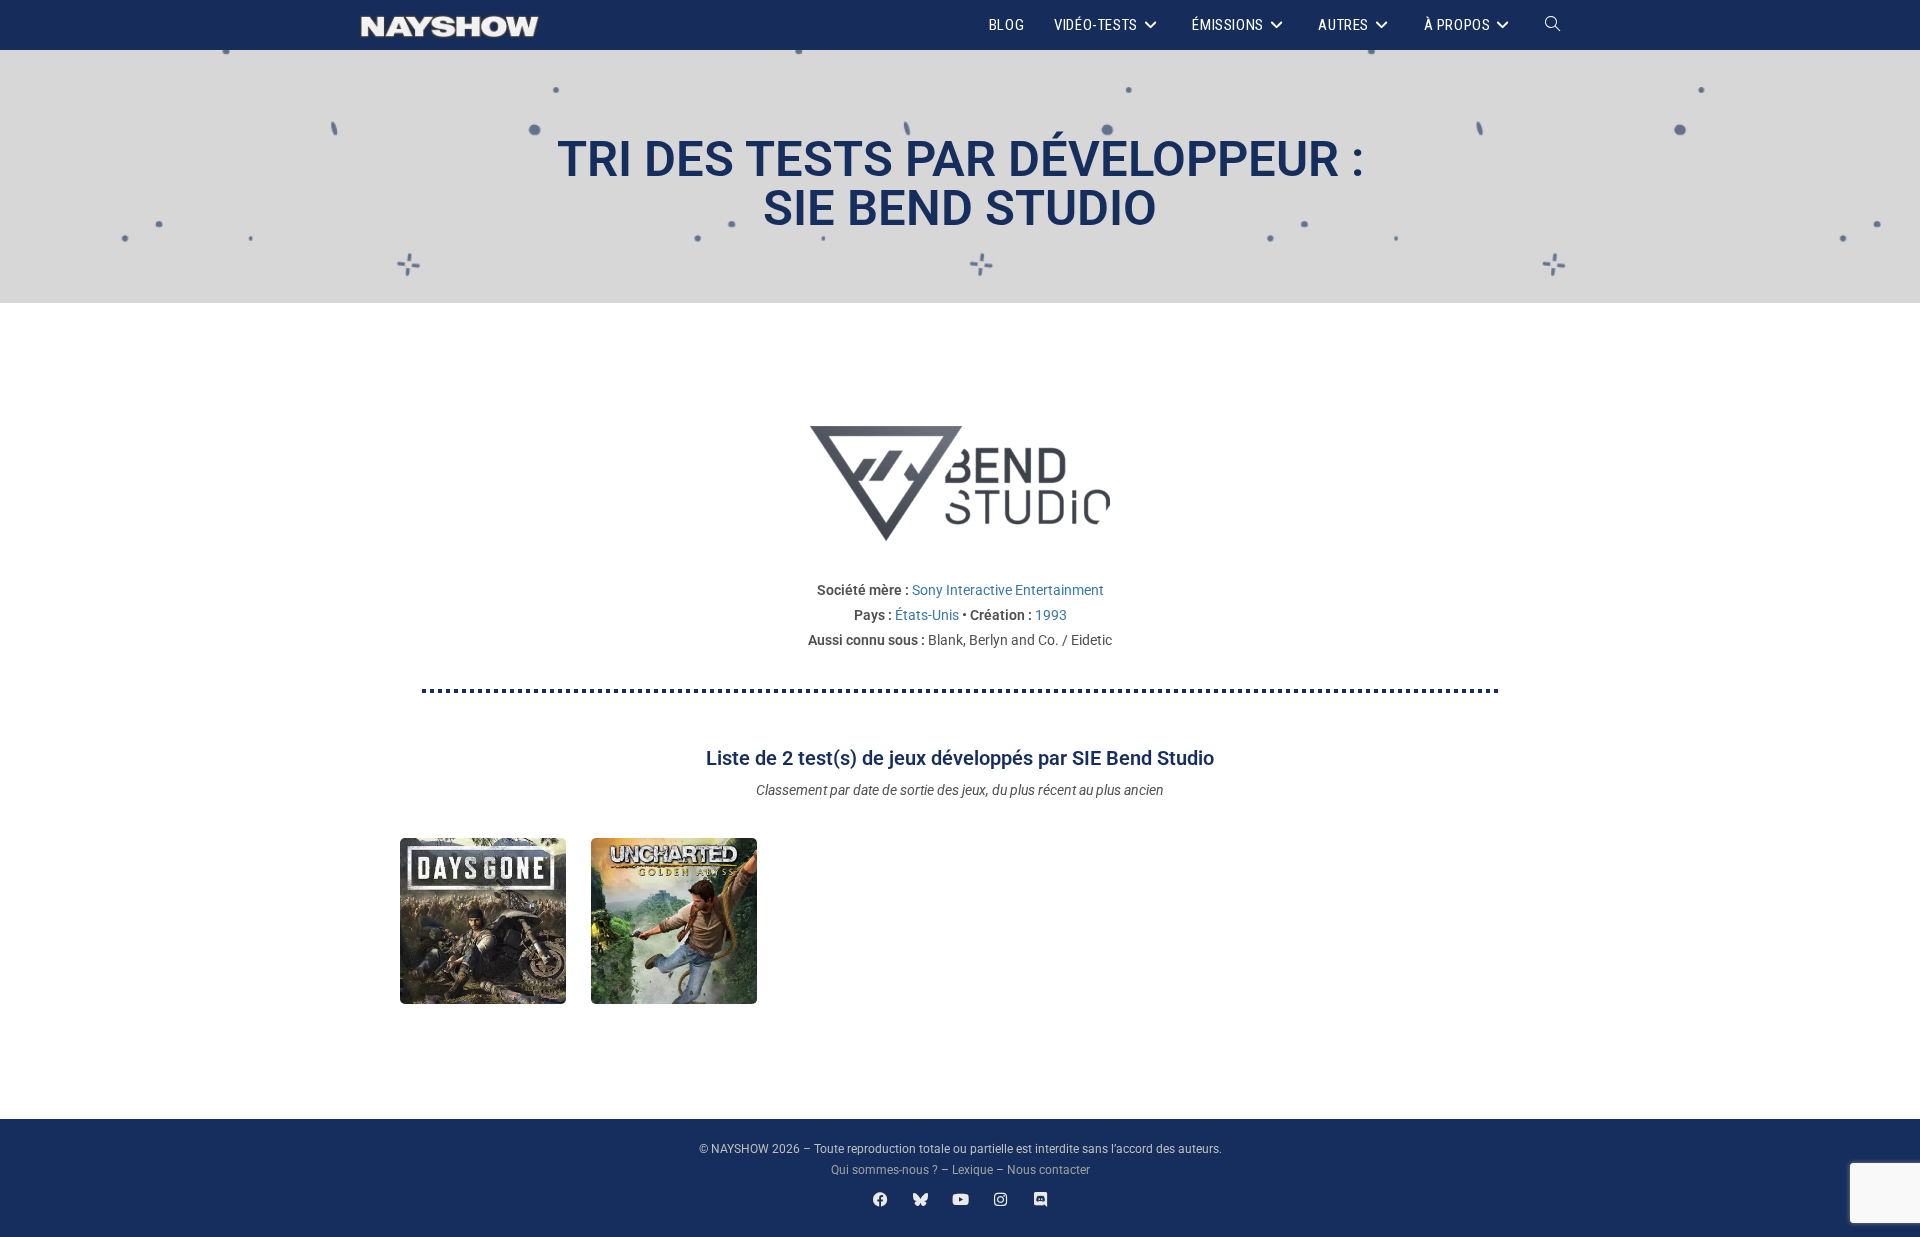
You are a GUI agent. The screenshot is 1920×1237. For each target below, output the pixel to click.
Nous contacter (1048, 1170)
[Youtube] (960, 1199)
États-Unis (927, 615)
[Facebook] (880, 1199)
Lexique (972, 1170)
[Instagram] (1000, 1199)
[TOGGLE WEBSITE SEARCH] (1552, 25)
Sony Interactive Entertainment (1008, 590)
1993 (1051, 615)
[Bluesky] (920, 1199)
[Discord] (1040, 1199)
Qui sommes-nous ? (884, 1170)
